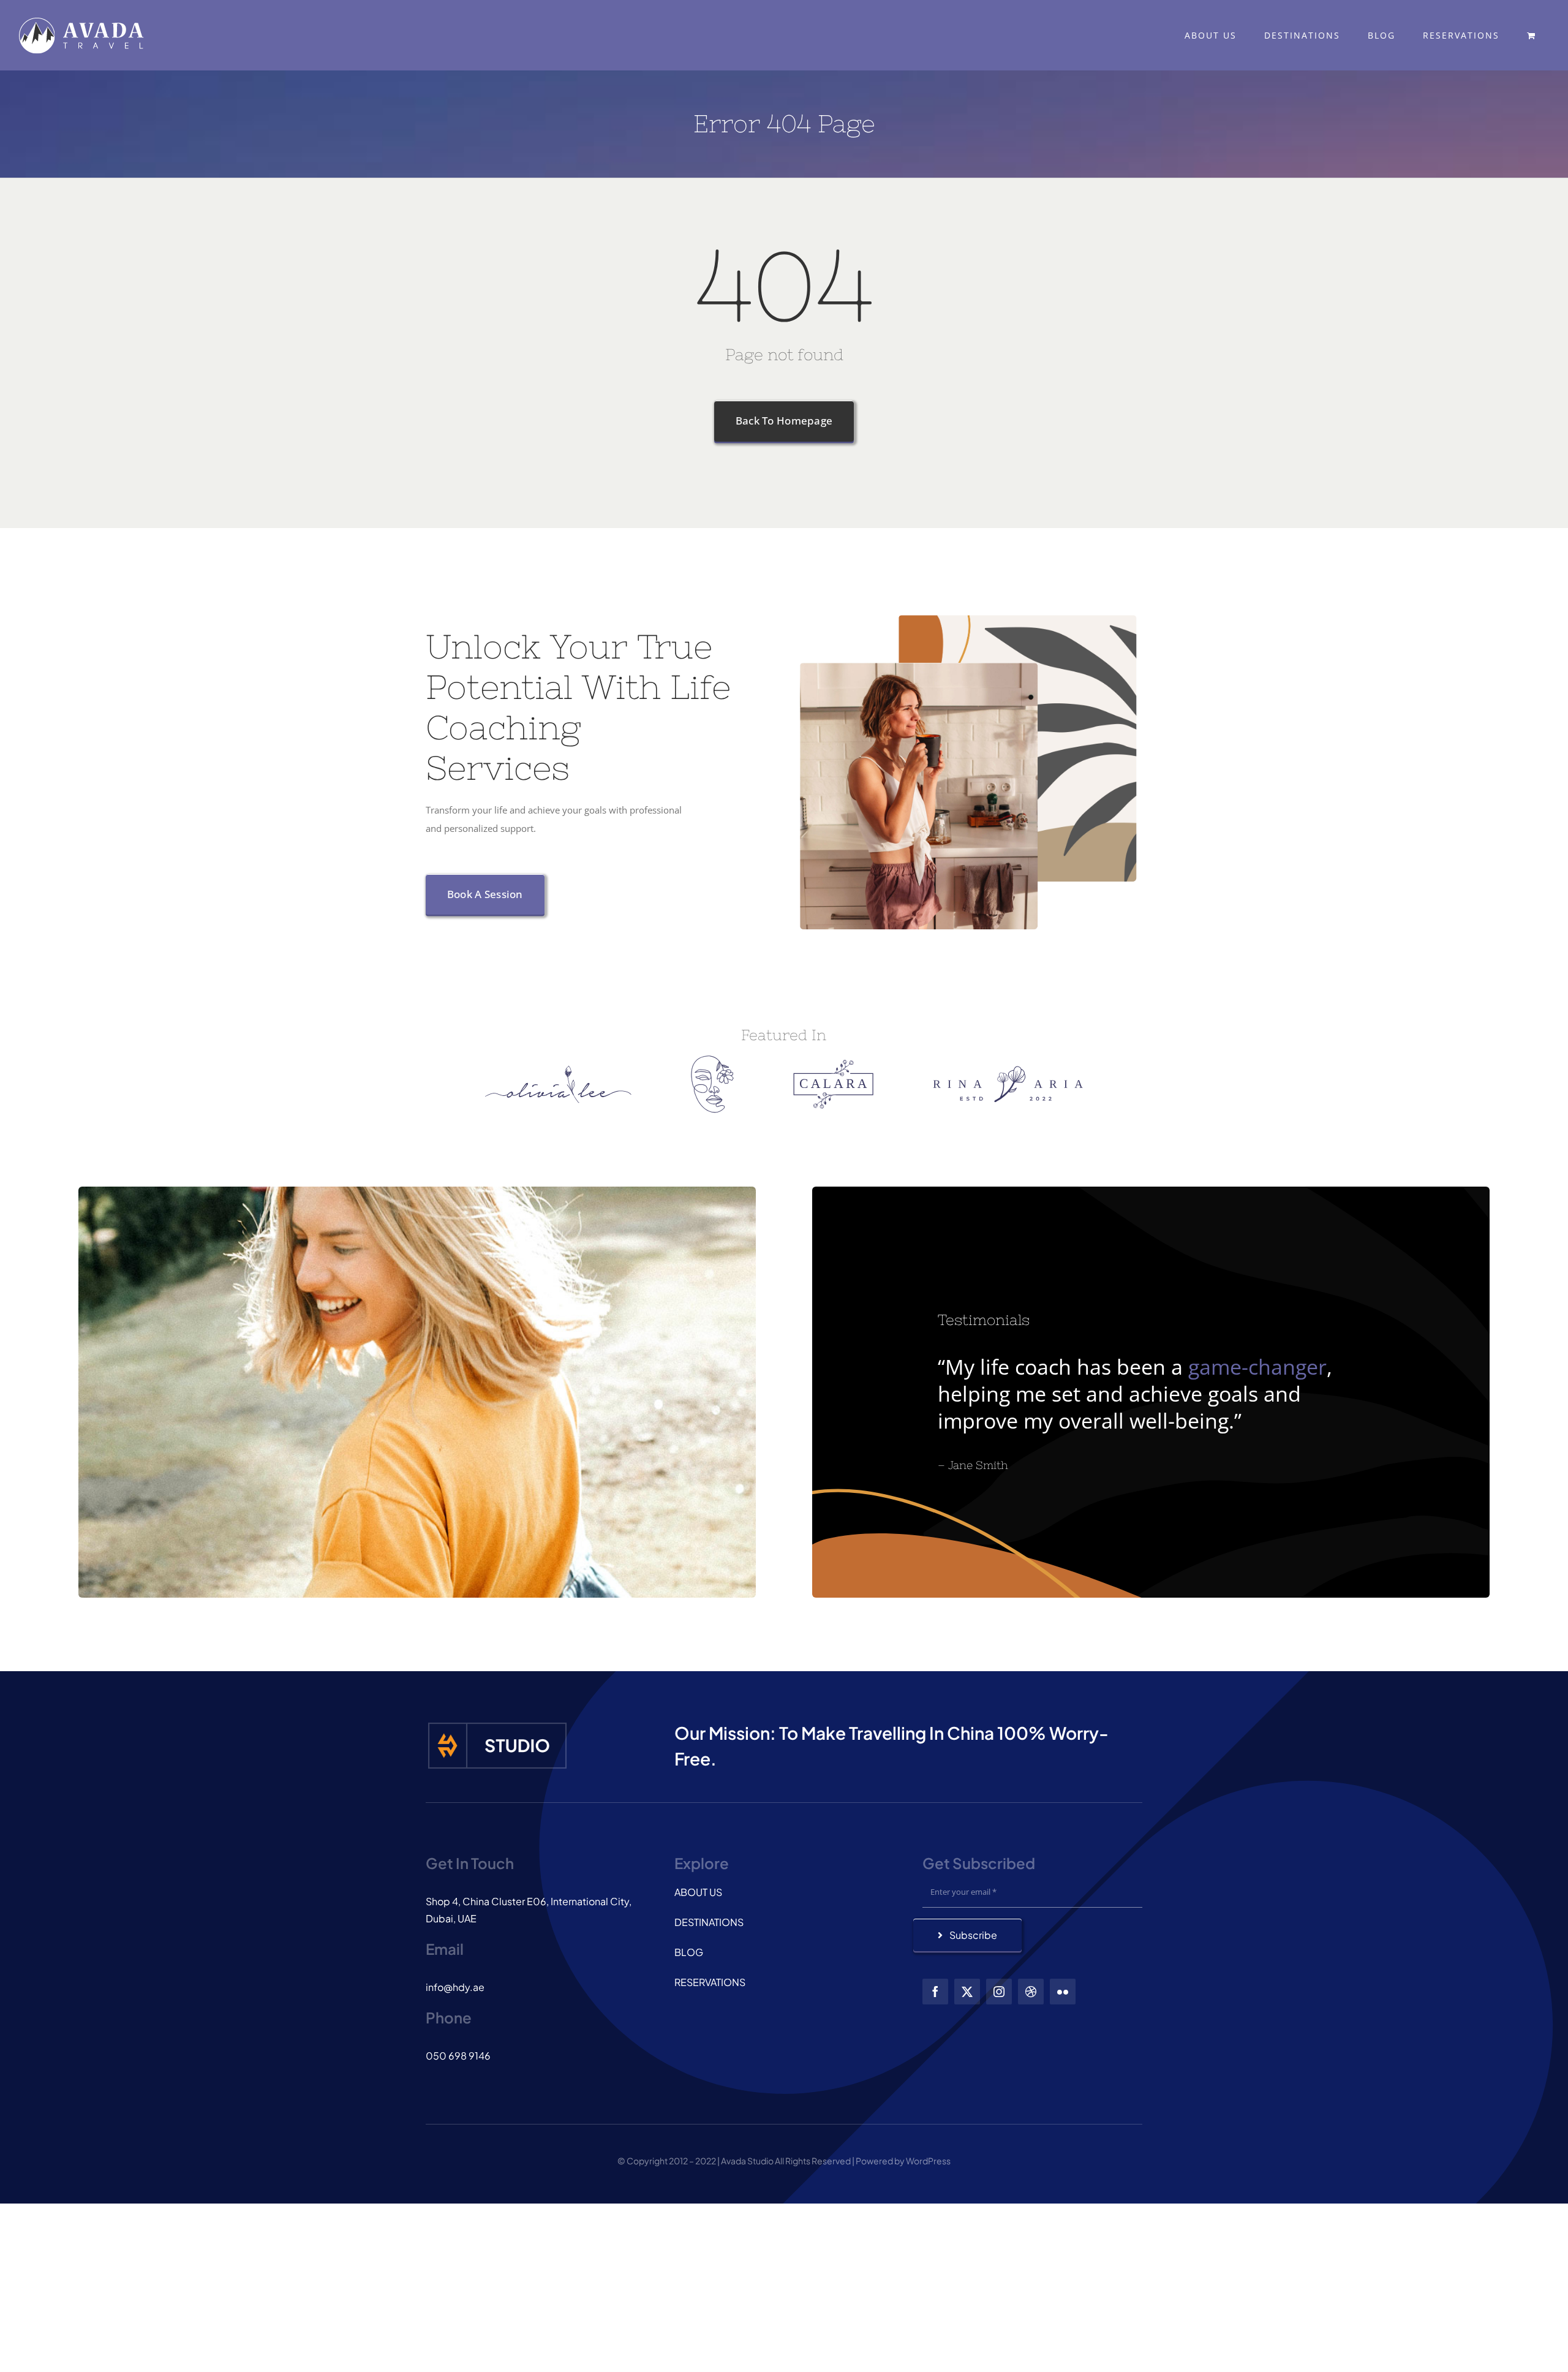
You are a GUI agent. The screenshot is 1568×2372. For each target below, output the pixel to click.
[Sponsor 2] (712, 1060)
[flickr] (1063, 1992)
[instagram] (999, 1992)
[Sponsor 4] (1008, 1070)
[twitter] (967, 1992)
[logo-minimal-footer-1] (497, 1724)
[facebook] (935, 1992)
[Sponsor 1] (558, 1070)
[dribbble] (1031, 1992)
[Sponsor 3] (833, 1064)
